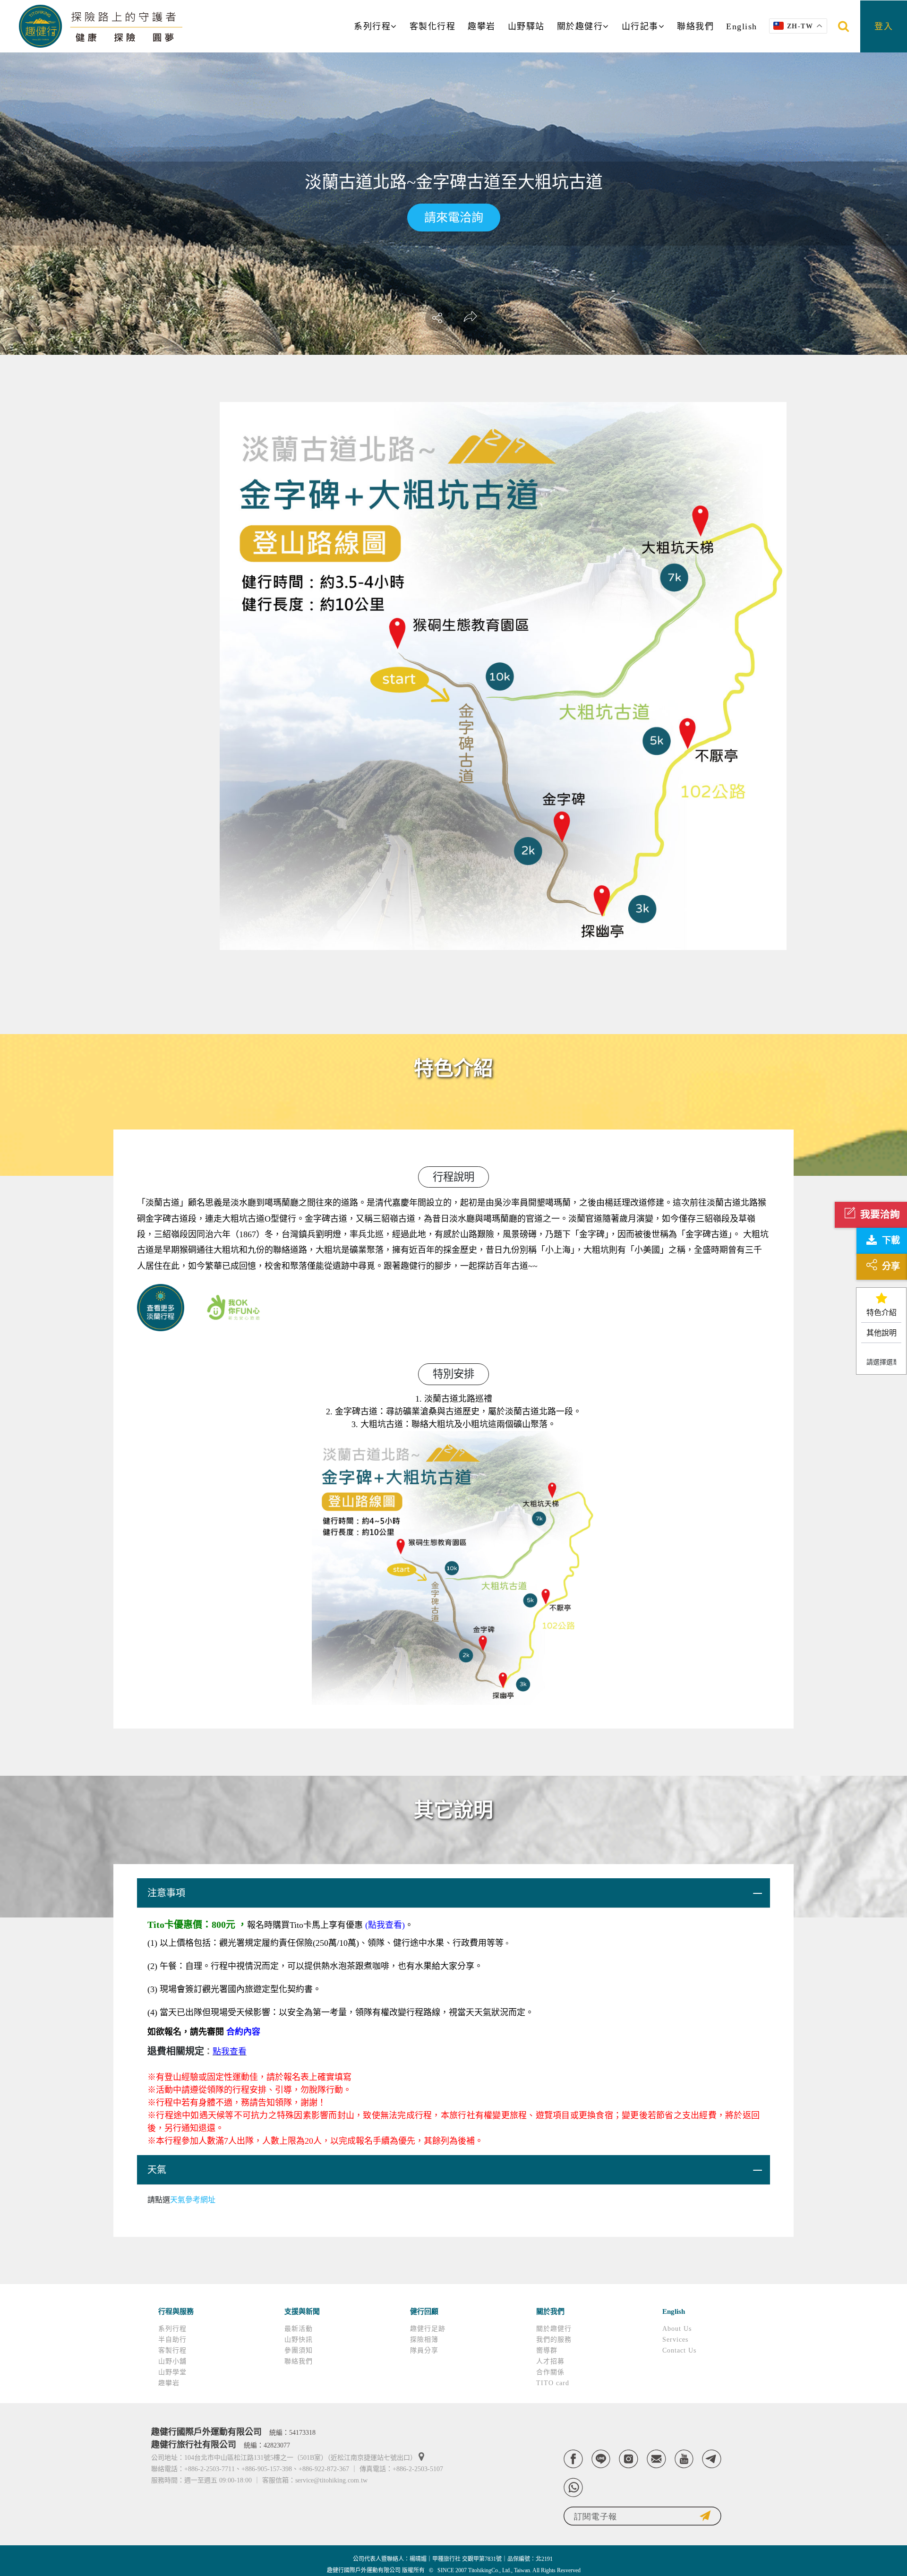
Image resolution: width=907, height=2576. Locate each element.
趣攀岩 (482, 26)
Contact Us (679, 2350)
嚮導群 (547, 2350)
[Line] (601, 2459)
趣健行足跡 (428, 2329)
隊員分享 (424, 2350)
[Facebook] (573, 2459)
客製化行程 (433, 26)
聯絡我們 (695, 26)
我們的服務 (554, 2340)
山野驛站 (526, 26)
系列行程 (372, 26)
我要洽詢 (880, 1214)
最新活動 (299, 2329)
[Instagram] (629, 2459)
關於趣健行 (580, 26)
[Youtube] (684, 2459)
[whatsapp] (573, 2487)
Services (675, 2340)
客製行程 (172, 2350)
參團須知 (299, 2350)
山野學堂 (172, 2372)
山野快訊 (299, 2340)
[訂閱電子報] (642, 2516)
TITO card (553, 2383)
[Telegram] (712, 2459)
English (742, 26)
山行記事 (640, 26)
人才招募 (550, 2361)
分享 (891, 1266)
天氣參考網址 (193, 2200)
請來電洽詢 (454, 218)
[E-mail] (656, 2459)
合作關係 (550, 2372)
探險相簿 (424, 2340)
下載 (891, 1240)
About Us (677, 2329)
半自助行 (172, 2340)
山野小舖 (172, 2361)
